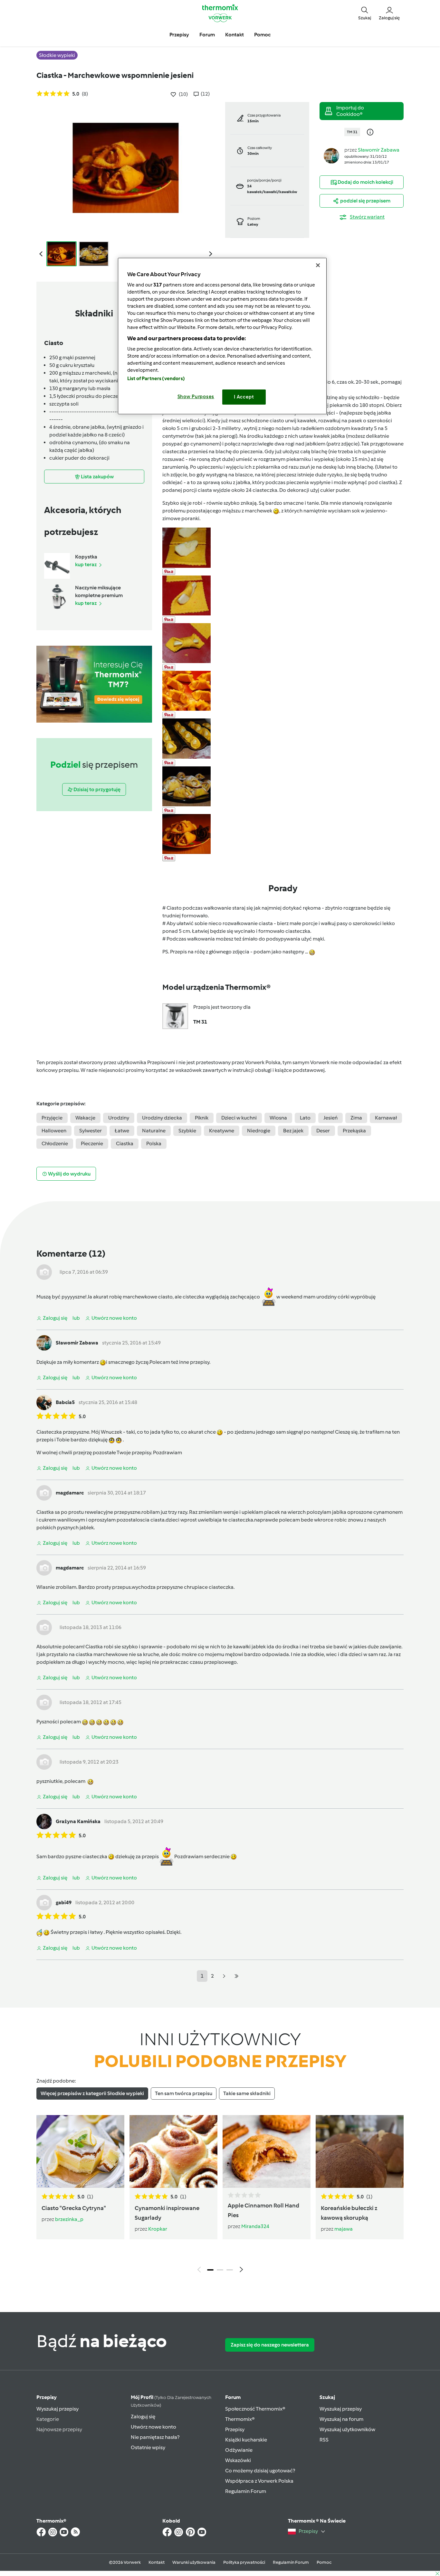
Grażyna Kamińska (78, 1821)
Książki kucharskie (246, 2440)
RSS (324, 2440)
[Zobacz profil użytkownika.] (331, 155)
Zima (356, 1118)
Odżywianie (239, 2450)
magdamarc (70, 1493)
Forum (233, 2397)
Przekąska (354, 1131)
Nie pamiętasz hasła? (155, 2437)
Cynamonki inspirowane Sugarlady (167, 2213)
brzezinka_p (69, 2219)
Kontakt (157, 2562)
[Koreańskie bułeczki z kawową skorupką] (360, 2151)
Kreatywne (222, 1131)
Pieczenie (92, 1143)
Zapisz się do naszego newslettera (270, 2345)
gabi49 (64, 1902)
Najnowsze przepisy (59, 2429)
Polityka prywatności (244, 2562)
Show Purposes (196, 397)
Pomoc (324, 2562)
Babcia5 (65, 1402)
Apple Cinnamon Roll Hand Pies (263, 2210)
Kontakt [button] (234, 35)
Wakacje (85, 1118)
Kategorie (48, 2419)
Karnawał (386, 1118)
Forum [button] (207, 35)
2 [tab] (220, 2270)
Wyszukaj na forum (341, 2419)
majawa (344, 2229)
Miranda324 (255, 2226)
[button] (365, 13)
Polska (154, 1143)
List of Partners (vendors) (156, 379)
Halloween (54, 1131)
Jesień (330, 1118)
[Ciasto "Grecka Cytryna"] (80, 2151)
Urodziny (119, 1118)
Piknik (202, 1118)
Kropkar (158, 2229)
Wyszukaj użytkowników (347, 2429)
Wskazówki (238, 2460)
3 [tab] (230, 2270)
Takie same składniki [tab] (247, 2093)
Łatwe (122, 1131)
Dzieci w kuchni (239, 1118)
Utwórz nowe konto (153, 2427)
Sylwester (91, 1131)
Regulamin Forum (246, 2491)
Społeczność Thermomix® (255, 2409)
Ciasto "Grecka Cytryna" (74, 2208)
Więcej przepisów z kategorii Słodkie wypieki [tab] (92, 2093)
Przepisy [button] (179, 35)
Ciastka (125, 1143)
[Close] (318, 265)
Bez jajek (293, 1131)
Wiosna (278, 1118)
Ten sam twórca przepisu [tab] (184, 2093)
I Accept (244, 397)
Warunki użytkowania (194, 2562)
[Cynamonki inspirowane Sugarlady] (173, 2151)
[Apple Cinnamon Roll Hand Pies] (267, 2151)
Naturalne (154, 1131)
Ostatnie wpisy (148, 2447)
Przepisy (47, 2397)
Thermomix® (240, 2419)
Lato (305, 1118)
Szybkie (187, 1131)
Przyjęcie (52, 1118)
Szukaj (327, 2397)
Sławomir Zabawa (379, 150)
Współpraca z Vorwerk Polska (259, 2481)
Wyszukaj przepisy (57, 2409)
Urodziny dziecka (162, 1118)
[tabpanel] (220, 2196)
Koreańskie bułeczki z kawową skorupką (349, 2213)
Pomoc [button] (262, 35)
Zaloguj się (143, 2417)
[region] (222, 336)
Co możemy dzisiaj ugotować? (260, 2471)
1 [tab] (210, 2270)
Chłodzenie (55, 1143)
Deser (323, 1131)
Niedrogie (259, 1131)
